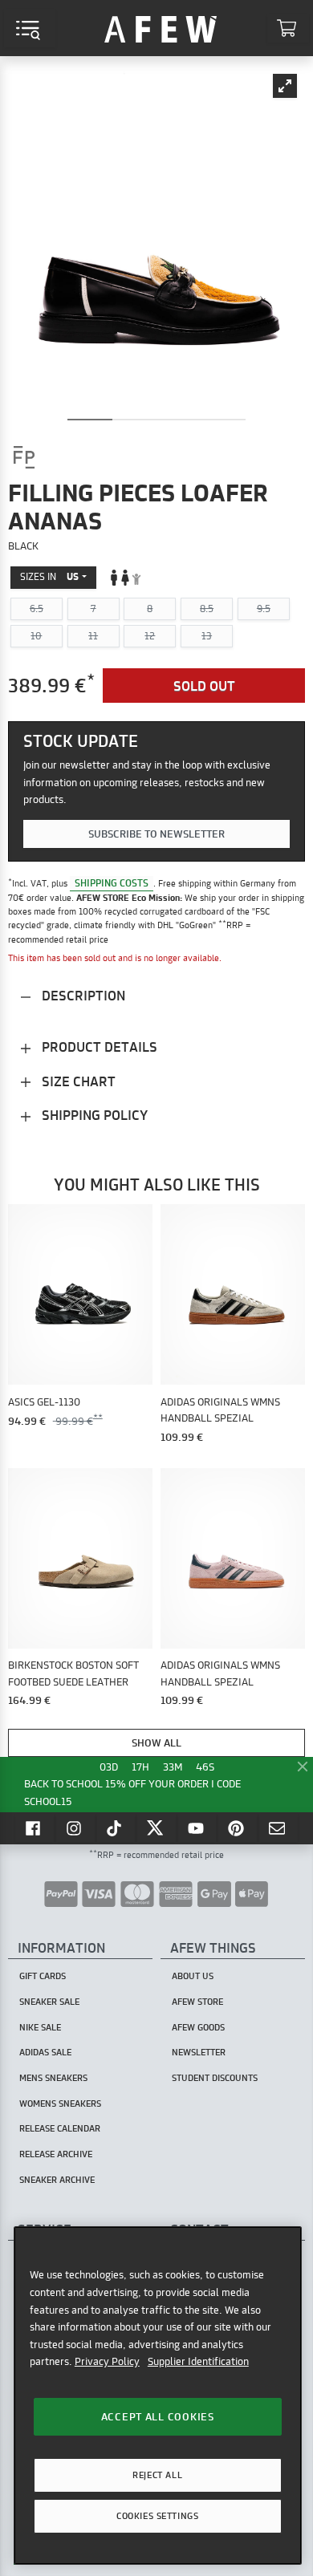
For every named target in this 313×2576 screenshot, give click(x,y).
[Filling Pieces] (24, 457)
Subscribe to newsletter (156, 834)
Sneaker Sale (49, 2002)
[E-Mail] (278, 1828)
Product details (98, 1047)
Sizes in (49, 576)
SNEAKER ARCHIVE (57, 2180)
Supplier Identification (198, 2361)
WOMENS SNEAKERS (60, 2103)
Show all (156, 1742)
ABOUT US (193, 1976)
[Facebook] (35, 1828)
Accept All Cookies (158, 2416)
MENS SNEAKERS (53, 2078)
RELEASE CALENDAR (60, 2128)
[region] (158, 2395)
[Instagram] (75, 1828)
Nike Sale (40, 2027)
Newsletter (199, 2052)
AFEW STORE (161, 28)
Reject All (157, 2475)
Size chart (77, 1081)
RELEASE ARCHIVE (56, 2154)
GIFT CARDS (43, 1976)
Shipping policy (93, 1115)
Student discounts (215, 2078)
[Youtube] (197, 1828)
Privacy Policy (107, 2361)
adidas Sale (45, 2052)
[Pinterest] (238, 1828)
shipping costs (112, 883)
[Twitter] (156, 1828)
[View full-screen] (285, 86)
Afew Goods (198, 2027)
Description (82, 995)
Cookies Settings (157, 2516)
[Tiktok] (116, 1828)
